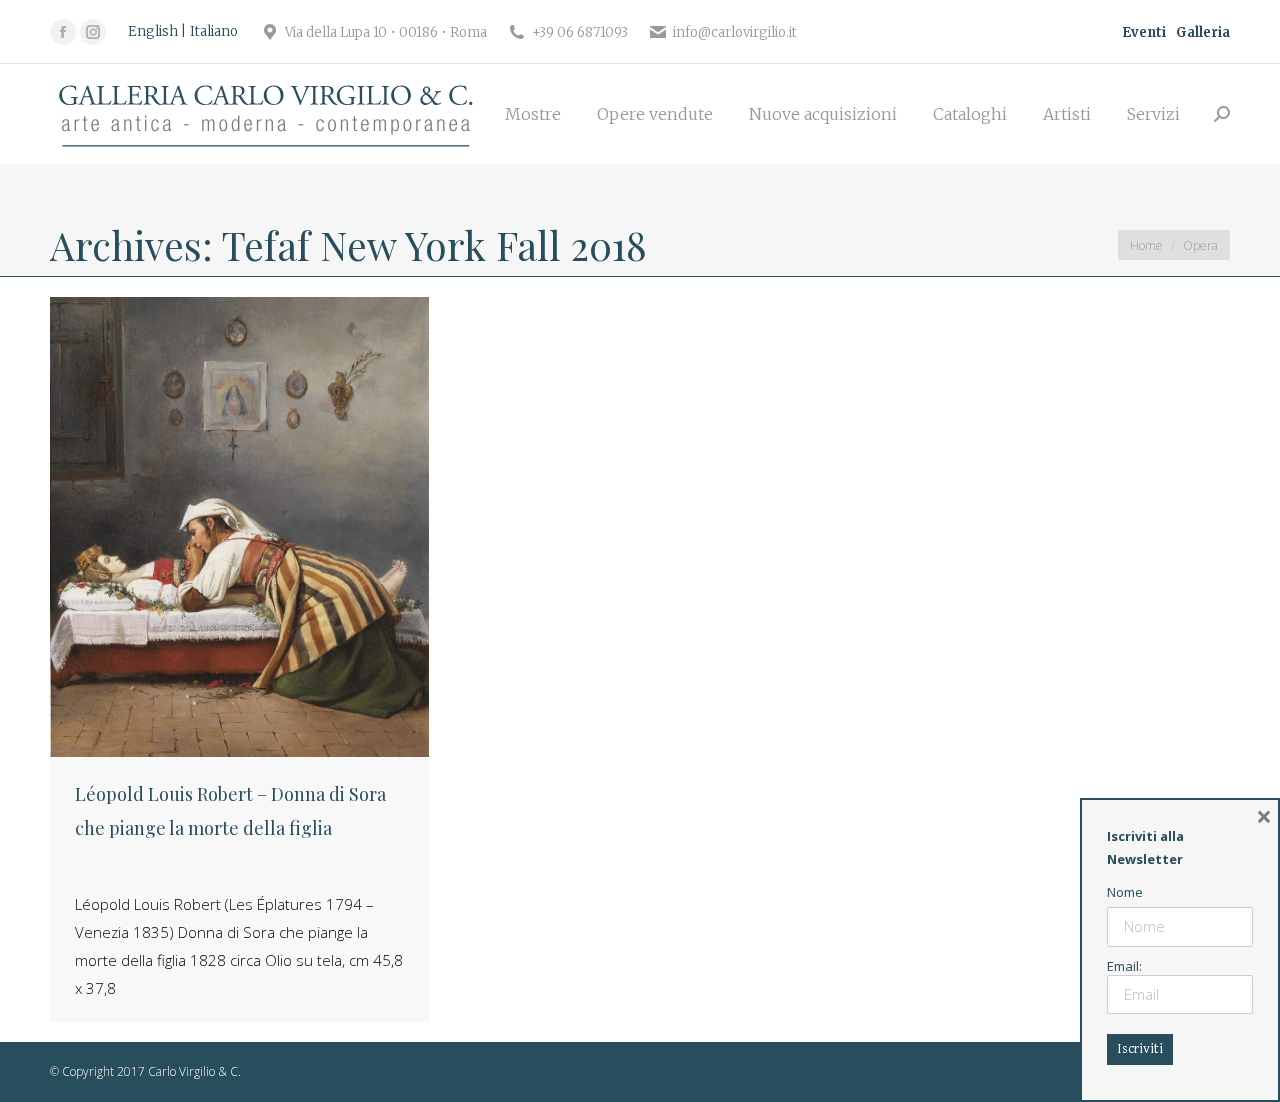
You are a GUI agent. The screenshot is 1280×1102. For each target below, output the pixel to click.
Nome (1125, 892)
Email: (1124, 966)
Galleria (1203, 32)
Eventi (1144, 32)
